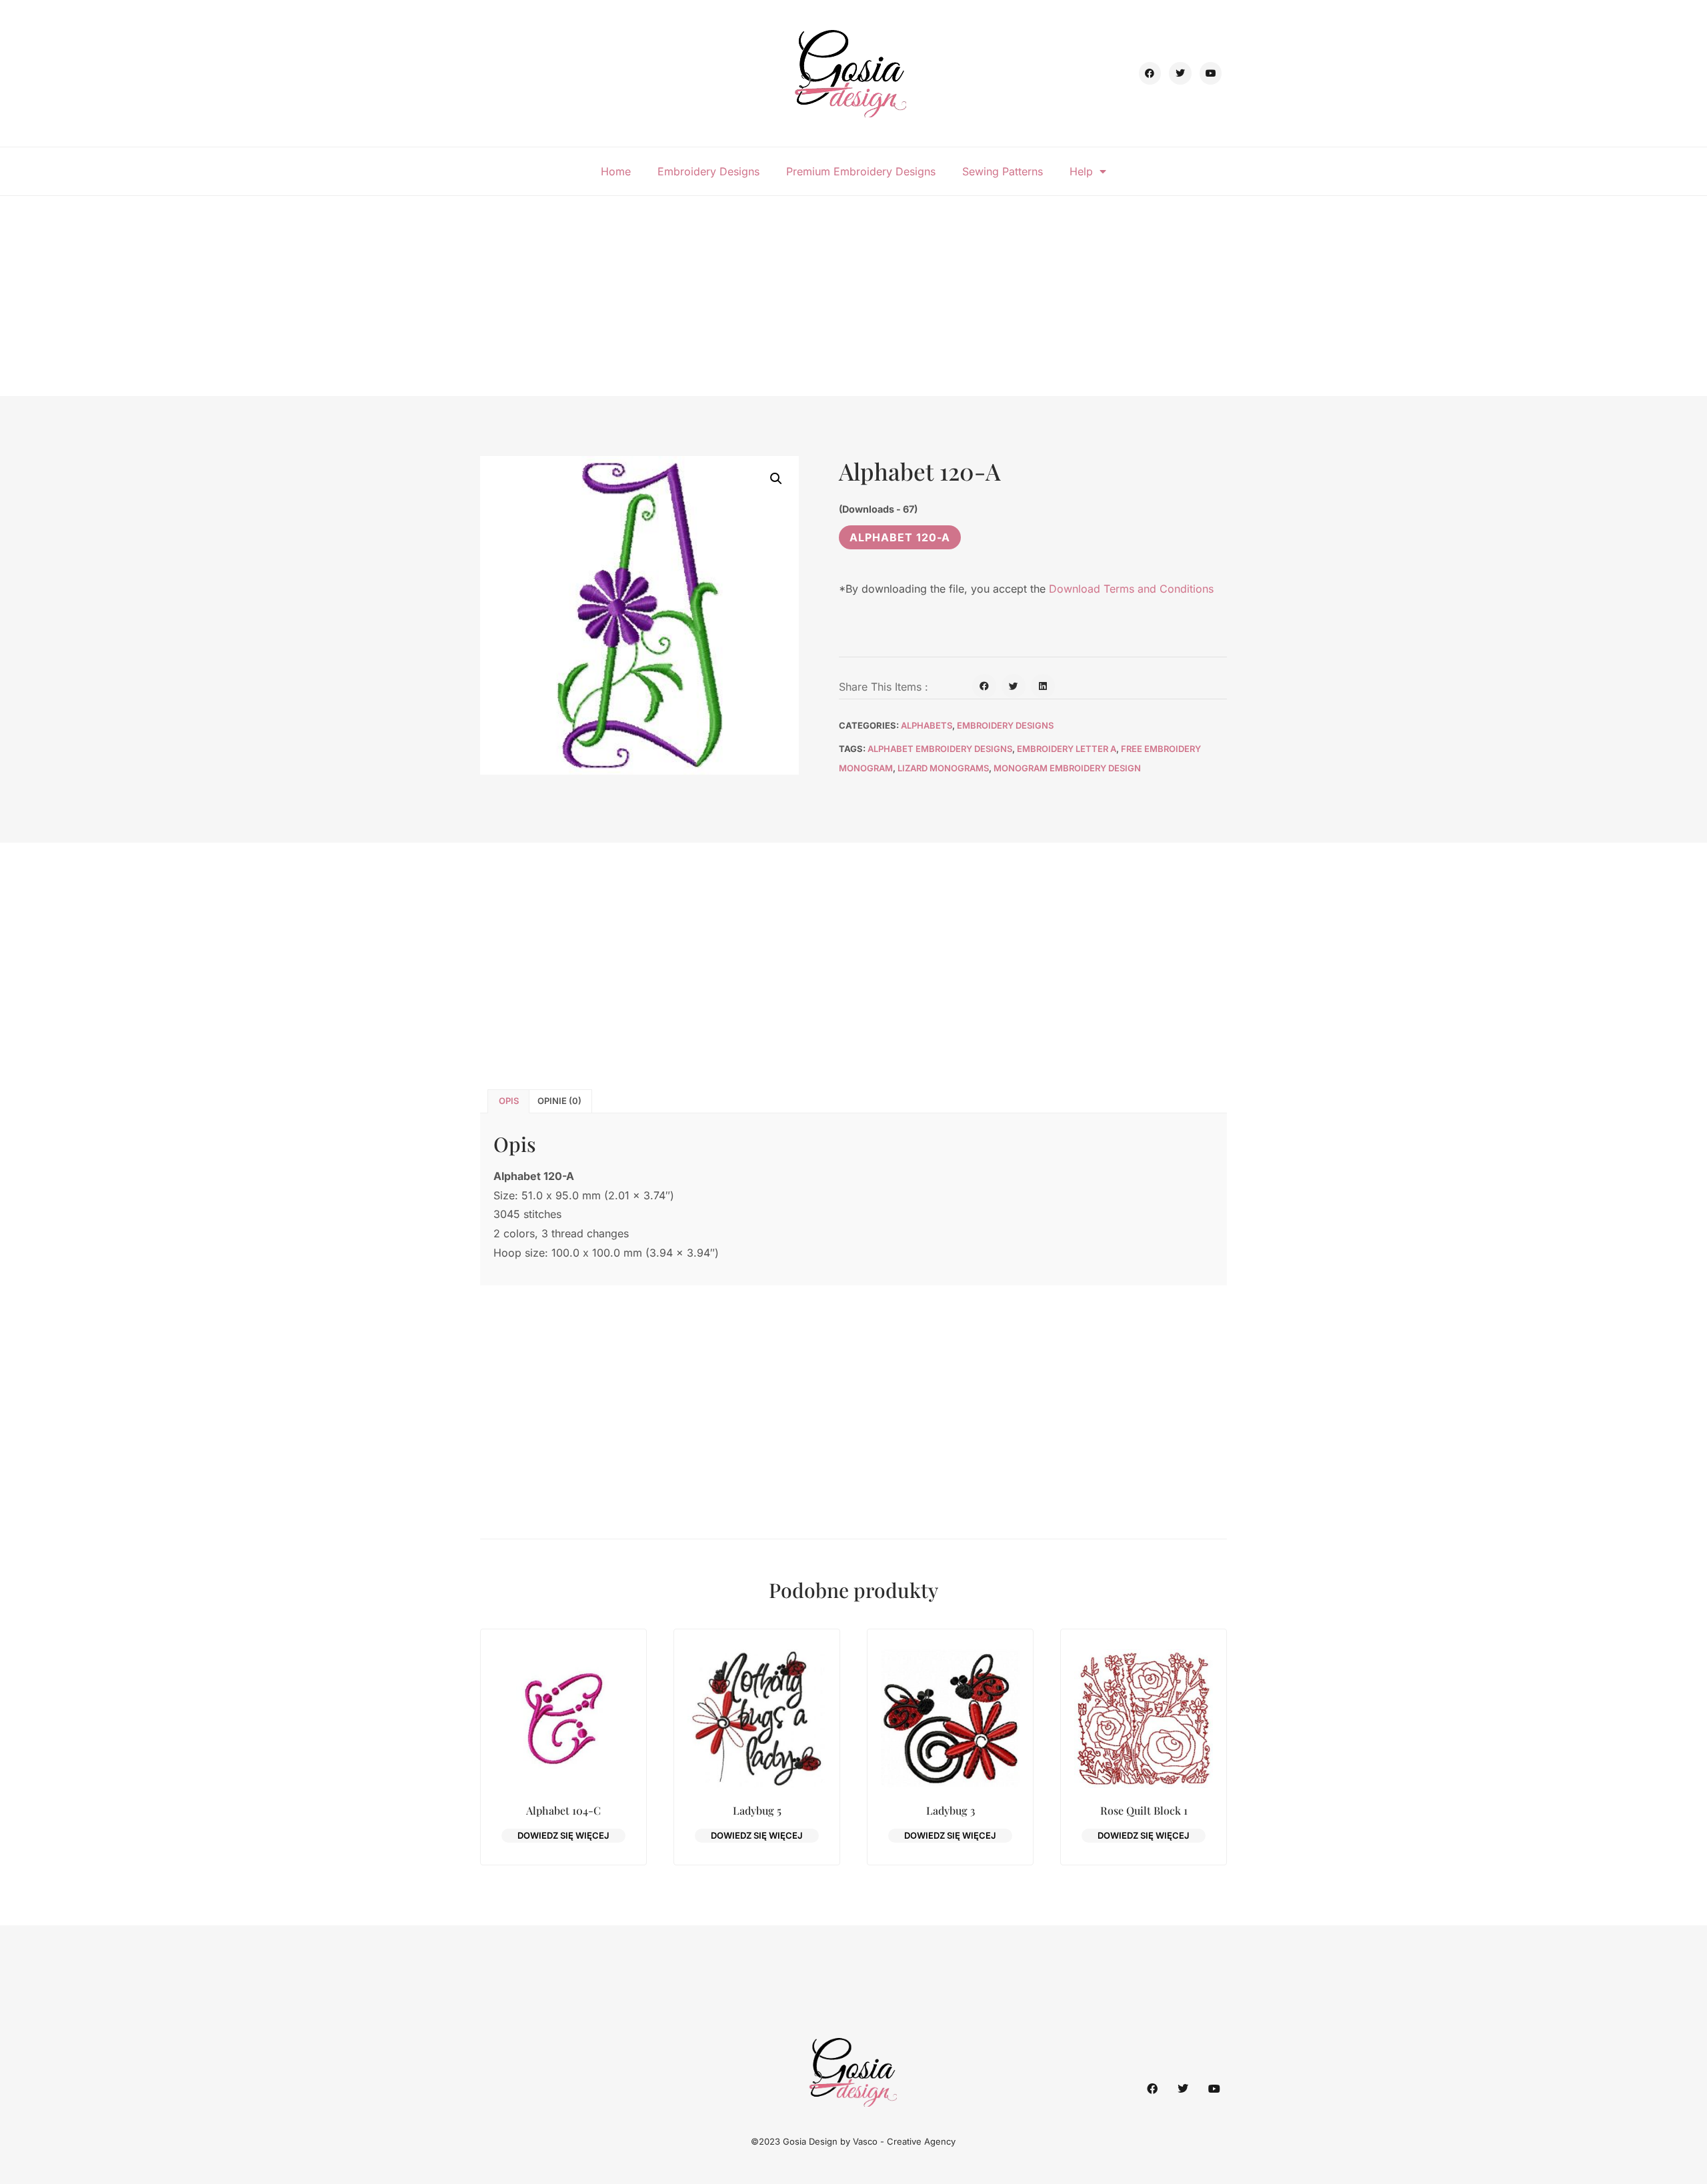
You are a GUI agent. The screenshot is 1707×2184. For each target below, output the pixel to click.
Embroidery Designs (708, 171)
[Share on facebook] (984, 686)
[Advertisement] (853, 296)
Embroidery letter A (1067, 749)
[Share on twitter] (1014, 686)
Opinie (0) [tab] (559, 1101)
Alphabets (927, 725)
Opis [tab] (509, 1101)
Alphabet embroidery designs (940, 749)
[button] (776, 479)
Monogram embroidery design (1067, 768)
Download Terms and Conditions (1131, 589)
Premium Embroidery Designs (861, 171)
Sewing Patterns (1003, 171)
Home (616, 171)
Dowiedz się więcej (563, 1835)
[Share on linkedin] (1043, 686)
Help (1081, 171)
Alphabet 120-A (900, 537)
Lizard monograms (943, 768)
